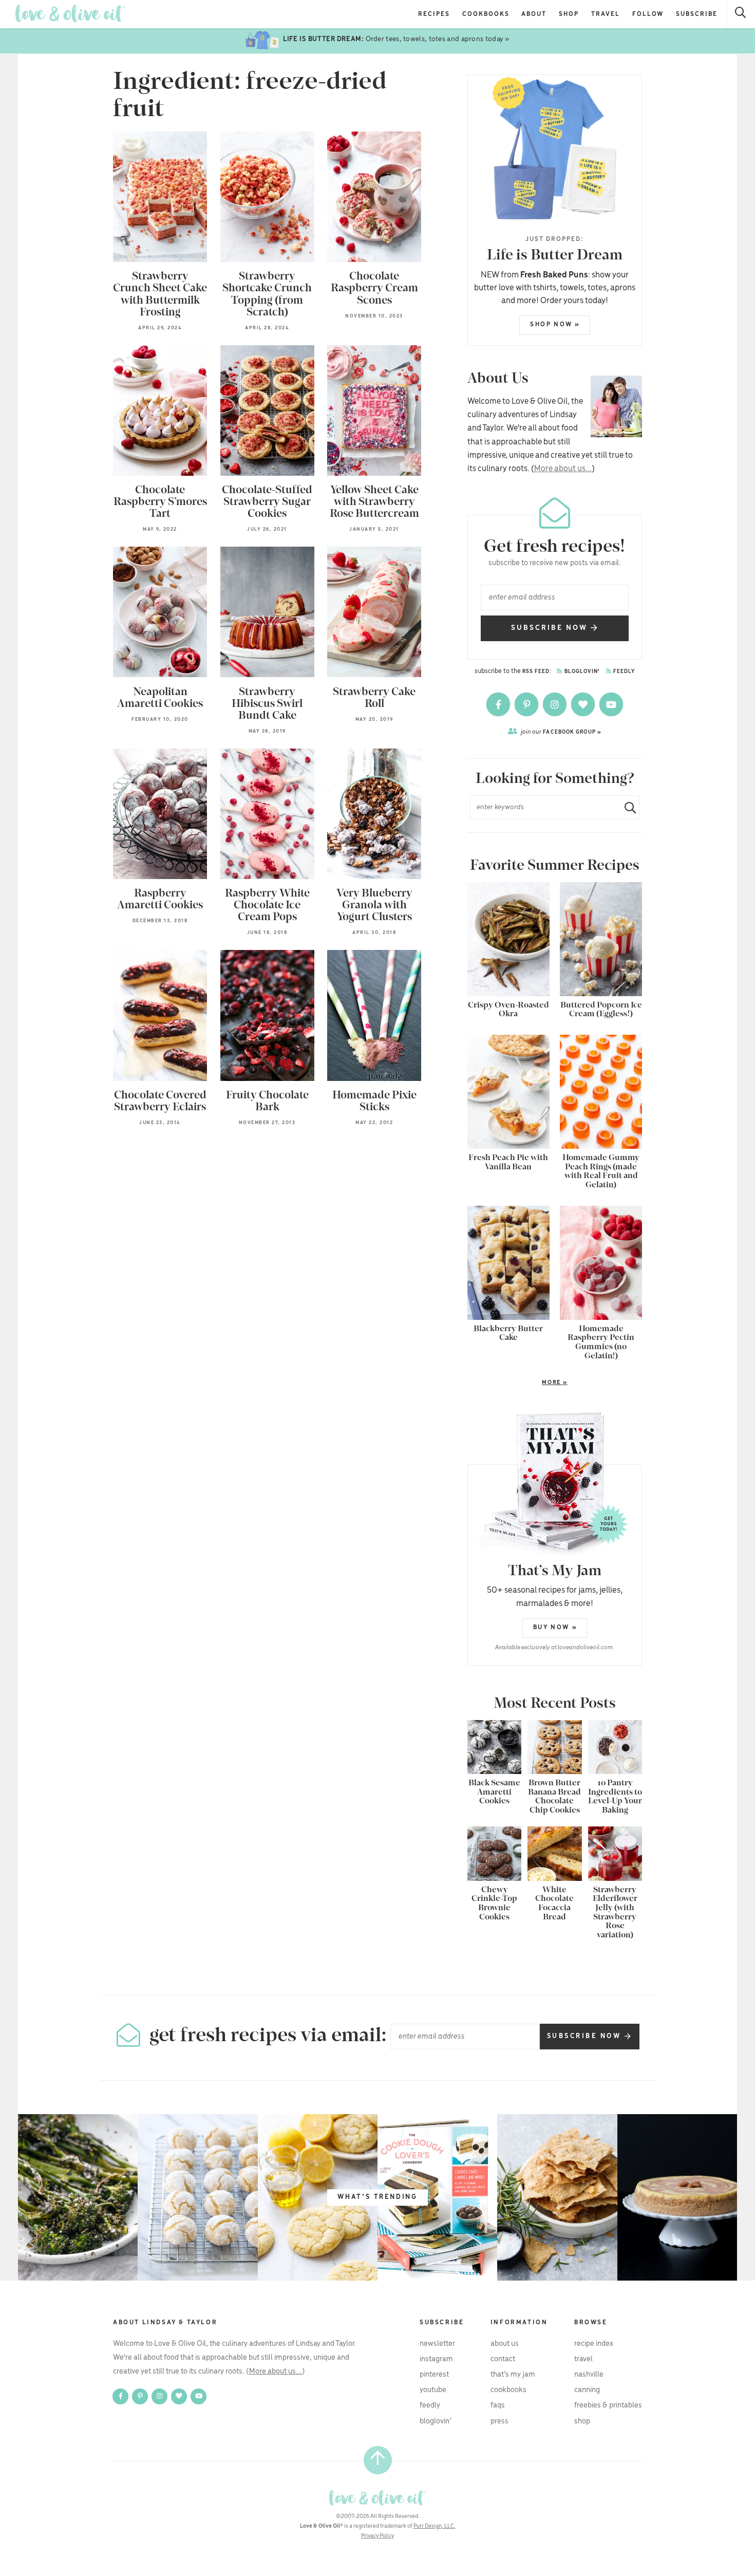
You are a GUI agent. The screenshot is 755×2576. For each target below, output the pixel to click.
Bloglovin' (581, 672)
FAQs (498, 2405)
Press (499, 2421)
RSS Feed (536, 672)
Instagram (436, 2359)
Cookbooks (486, 14)
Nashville (589, 2375)
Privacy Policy (377, 2536)
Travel (606, 14)
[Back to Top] (378, 2460)
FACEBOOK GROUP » (561, 732)
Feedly (624, 672)
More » (517, 1383)
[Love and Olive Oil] (70, 14)
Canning (587, 2390)
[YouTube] (611, 704)
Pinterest (434, 2375)
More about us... (563, 469)
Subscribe (697, 14)
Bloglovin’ (436, 2421)
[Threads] (584, 704)
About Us (505, 2344)
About (534, 14)
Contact (503, 2359)
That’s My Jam (513, 2375)
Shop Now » (555, 324)
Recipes (434, 14)
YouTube (433, 2390)
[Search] (741, 14)
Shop (569, 14)
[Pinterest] (527, 704)
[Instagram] (555, 704)
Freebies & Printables (608, 2405)
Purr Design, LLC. (435, 2526)
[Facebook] (499, 704)
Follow (648, 14)
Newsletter (437, 2344)
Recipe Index (594, 2344)
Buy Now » (555, 1627)
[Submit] (626, 807)
